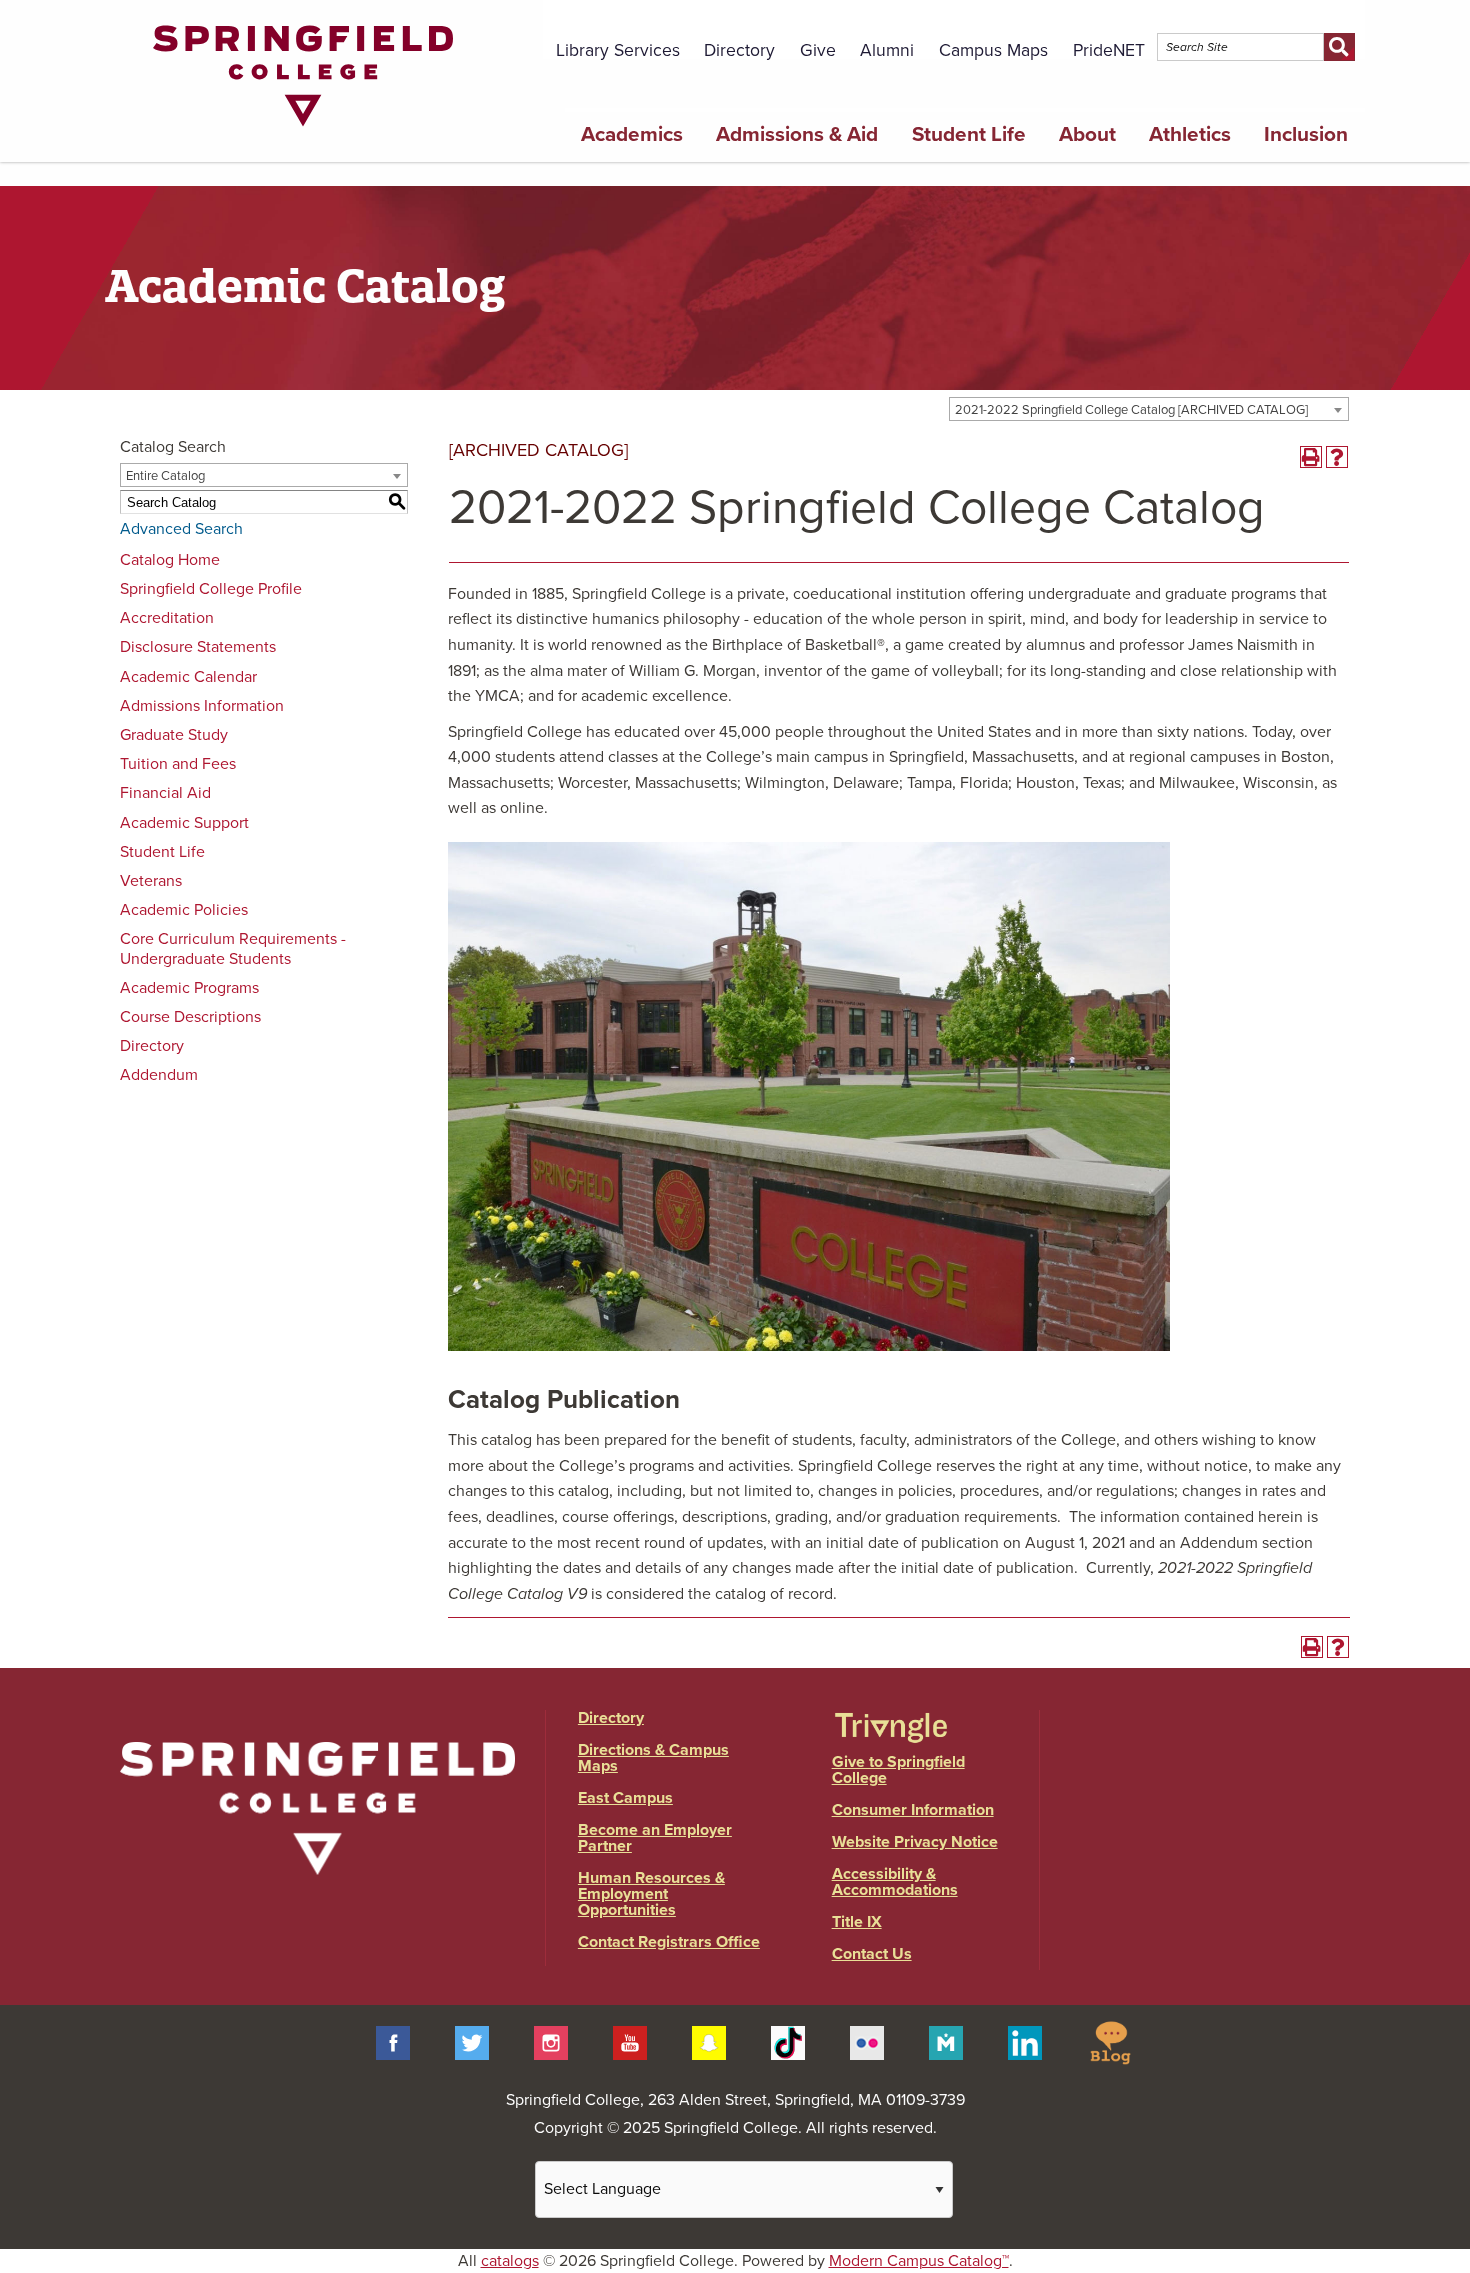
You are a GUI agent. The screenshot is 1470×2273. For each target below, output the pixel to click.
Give (818, 50)
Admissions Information (202, 706)
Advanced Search (181, 529)
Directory (739, 50)
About (1087, 134)
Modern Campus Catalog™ (919, 2261)
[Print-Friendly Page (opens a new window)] (1311, 457)
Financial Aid (165, 793)
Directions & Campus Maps (653, 1758)
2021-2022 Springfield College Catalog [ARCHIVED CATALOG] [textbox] (1131, 410)
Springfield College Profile (211, 589)
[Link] (303, 131)
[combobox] (1149, 409)
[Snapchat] (709, 2042)
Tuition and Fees (178, 764)
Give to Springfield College (898, 1770)
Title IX (857, 1922)
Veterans (151, 881)
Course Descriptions (190, 1017)
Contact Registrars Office (669, 1942)
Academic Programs (189, 988)
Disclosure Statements (198, 647)
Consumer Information (913, 1810)
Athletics (1190, 134)
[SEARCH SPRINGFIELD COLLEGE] (1339, 47)
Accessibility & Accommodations (895, 1882)
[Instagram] (551, 2042)
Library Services (618, 50)
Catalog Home (170, 560)
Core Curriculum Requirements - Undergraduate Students (233, 948)
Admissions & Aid (797, 134)
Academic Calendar (188, 677)
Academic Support (184, 823)
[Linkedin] (1025, 2042)
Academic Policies (184, 910)
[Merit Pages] (946, 2042)
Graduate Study (174, 735)
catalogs (510, 2261)
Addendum (159, 1075)
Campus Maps (993, 50)
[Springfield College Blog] (1110, 2042)
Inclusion (1306, 134)
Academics (632, 134)
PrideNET (1109, 50)
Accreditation (167, 618)
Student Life (969, 134)
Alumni (887, 50)
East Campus (625, 1798)
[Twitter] (472, 2042)
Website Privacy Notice (915, 1842)
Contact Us (872, 1954)
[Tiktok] (788, 2042)
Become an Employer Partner (655, 1838)
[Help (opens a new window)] (1337, 457)
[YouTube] (630, 2042)
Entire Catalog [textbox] (165, 476)
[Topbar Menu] (1353, 23)
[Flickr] (867, 2042)
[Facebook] (393, 2042)
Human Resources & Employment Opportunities (651, 1894)
